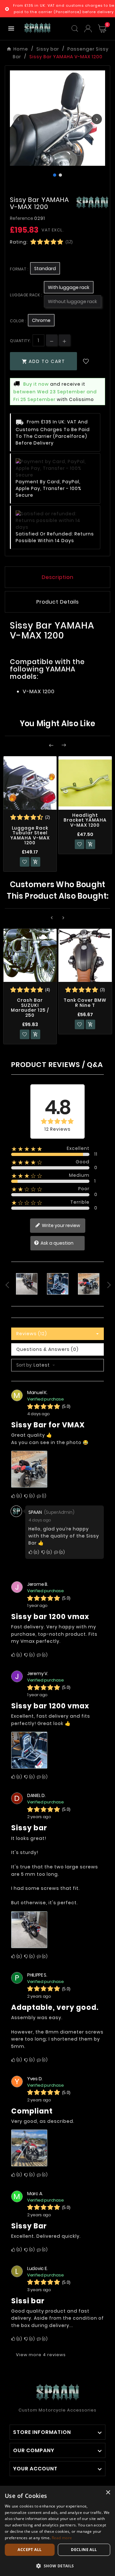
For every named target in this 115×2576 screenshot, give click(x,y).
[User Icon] (88, 29)
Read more (62, 2538)
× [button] (108, 2493)
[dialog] (57, 2531)
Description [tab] (58, 577)
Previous (6, 1285)
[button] (57, 2566)
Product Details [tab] (58, 602)
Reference (22, 218)
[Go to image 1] (55, 175)
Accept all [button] (30, 2550)
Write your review (61, 1225)
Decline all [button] (84, 2550)
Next (109, 1285)
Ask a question (57, 1243)
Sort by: (25, 1365)
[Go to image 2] (60, 175)
